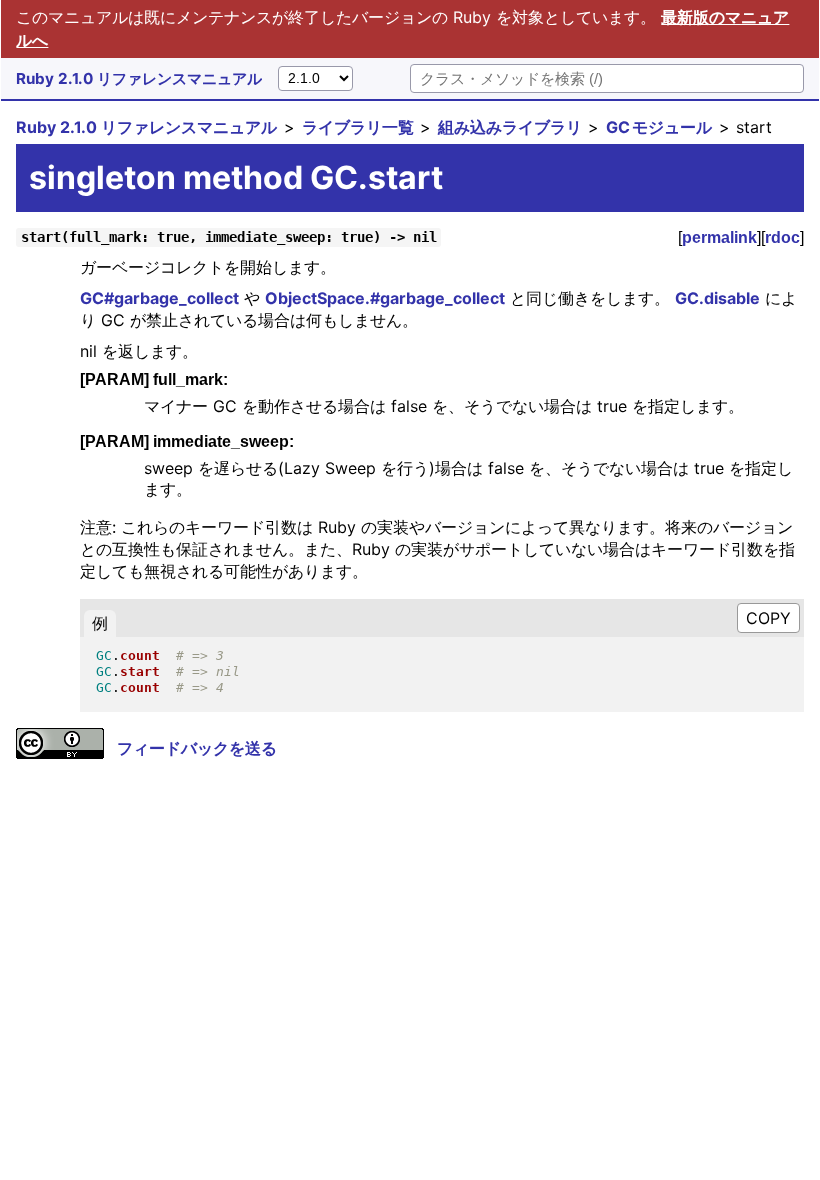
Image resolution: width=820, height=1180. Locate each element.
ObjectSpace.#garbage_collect (385, 298)
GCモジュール (659, 127)
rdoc (782, 237)
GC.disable (717, 298)
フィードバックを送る (197, 748)
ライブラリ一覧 (358, 127)
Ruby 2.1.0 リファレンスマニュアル (139, 78)
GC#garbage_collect (159, 298)
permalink (719, 237)
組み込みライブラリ (510, 127)
